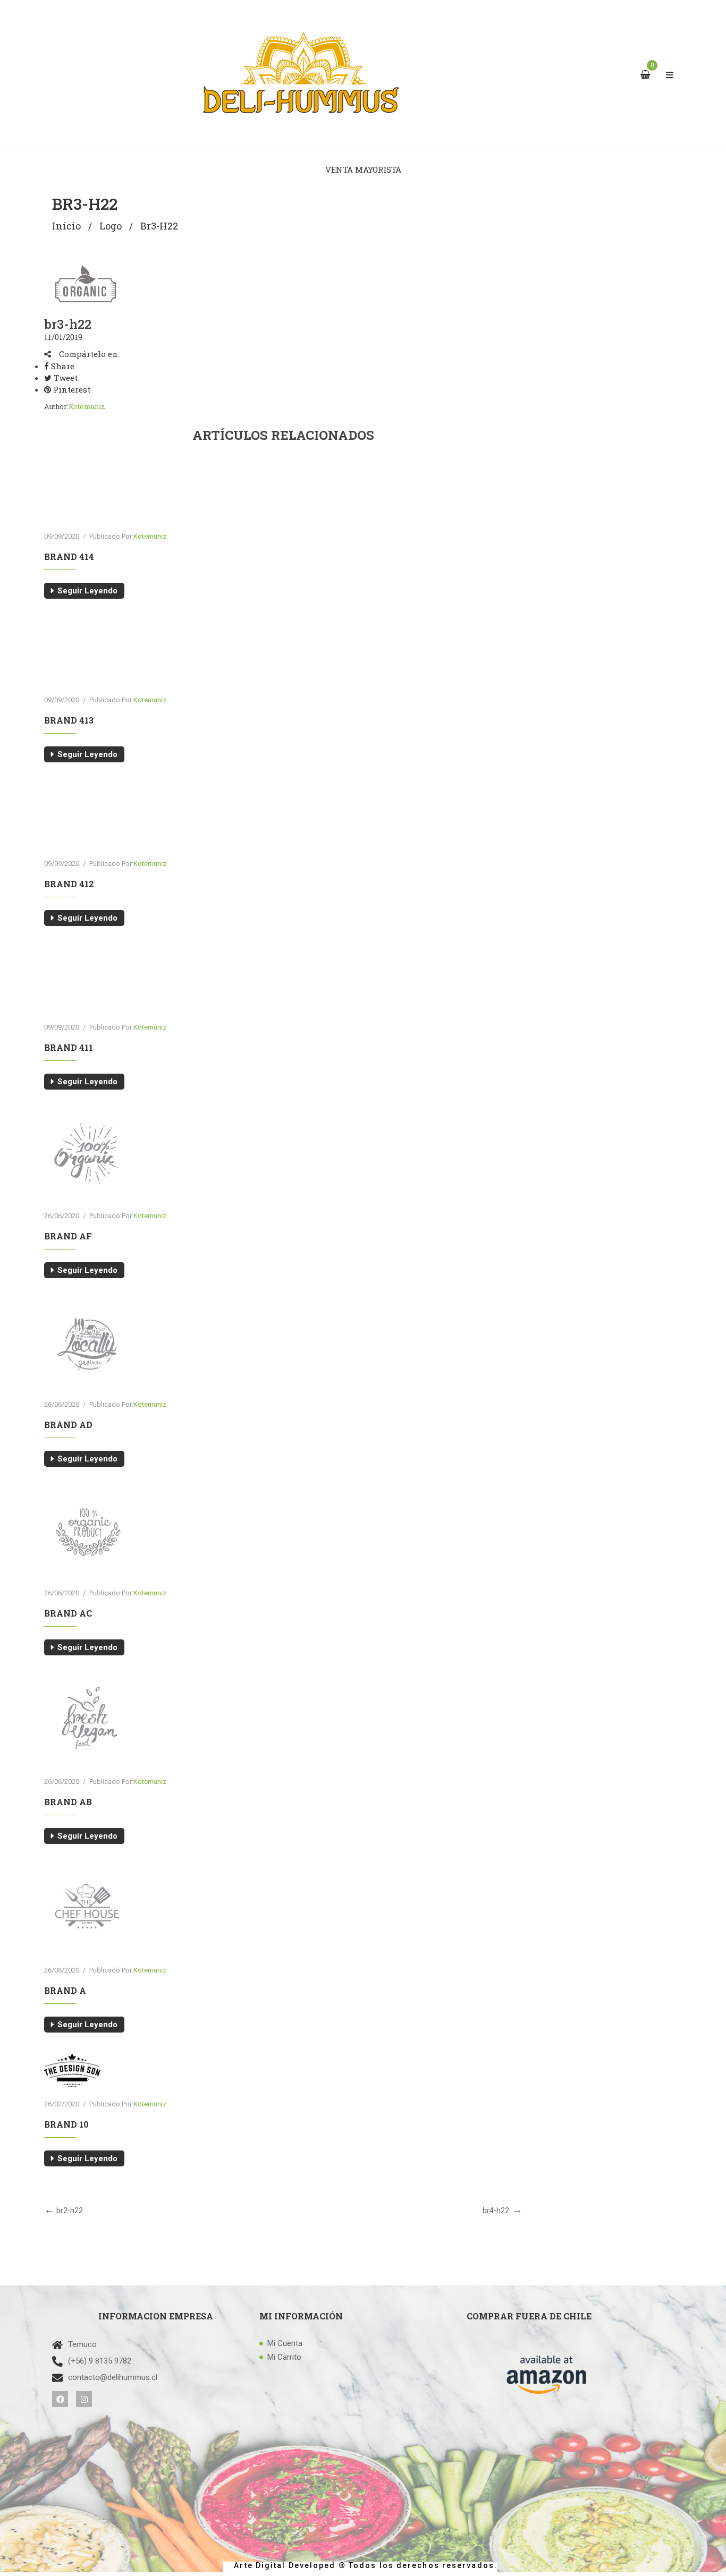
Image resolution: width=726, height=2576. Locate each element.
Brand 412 (69, 884)
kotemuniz (87, 406)
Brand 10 (66, 2124)
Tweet (65, 378)
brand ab (68, 1802)
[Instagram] (84, 2399)
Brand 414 (69, 556)
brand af (68, 1236)
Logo (111, 226)
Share (62, 366)
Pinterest (71, 389)
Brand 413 (69, 720)
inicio (66, 226)
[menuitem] (363, 169)
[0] (647, 75)
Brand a (65, 1990)
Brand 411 (69, 1047)
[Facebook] (60, 2399)
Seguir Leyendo (87, 591)
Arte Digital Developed (280, 2565)
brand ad (68, 1425)
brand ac (68, 1613)
